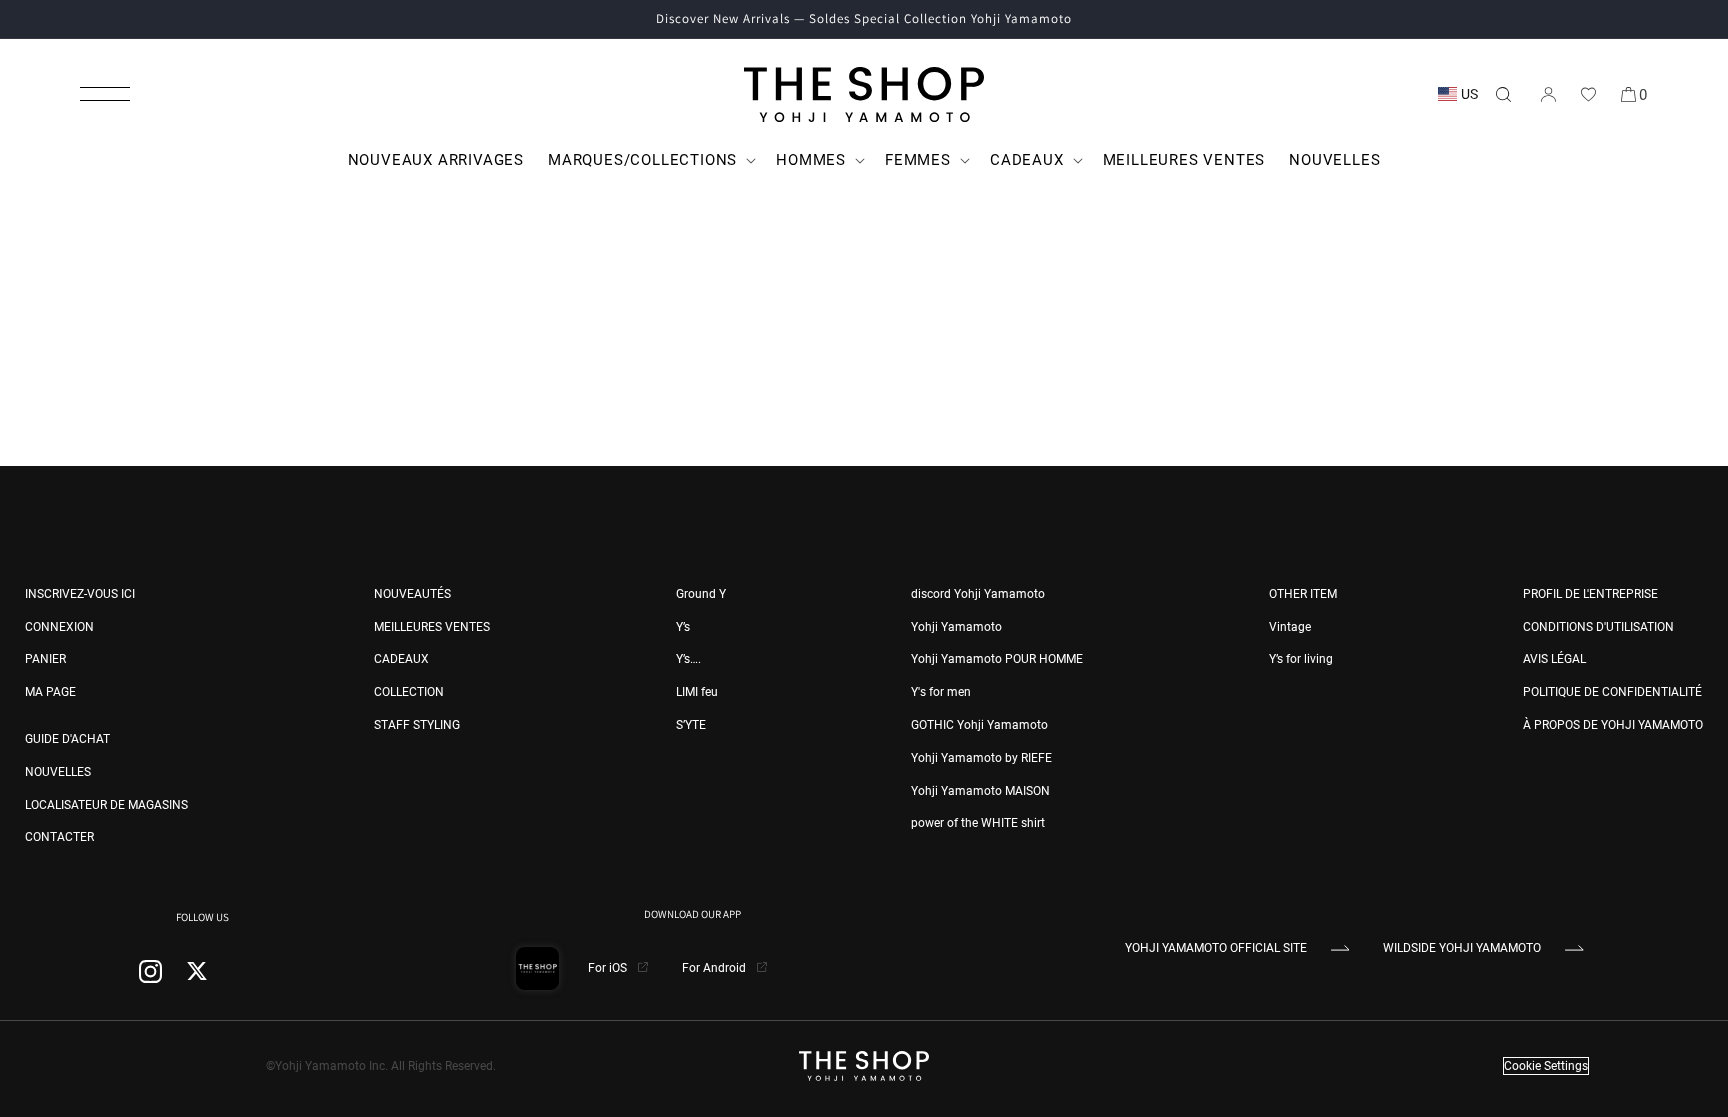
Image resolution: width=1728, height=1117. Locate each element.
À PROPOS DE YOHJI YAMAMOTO (1613, 725)
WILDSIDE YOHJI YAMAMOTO (1462, 948)
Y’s (683, 627)
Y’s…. (688, 659)
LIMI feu (697, 692)
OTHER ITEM (1303, 594)
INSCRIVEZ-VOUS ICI (80, 594)
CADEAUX (401, 659)
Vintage (1290, 627)
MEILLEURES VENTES (432, 627)
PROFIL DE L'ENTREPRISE (1590, 594)
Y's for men (941, 692)
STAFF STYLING (417, 725)
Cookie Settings (1546, 1066)
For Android (715, 968)
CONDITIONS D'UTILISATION (1598, 627)
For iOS (609, 968)
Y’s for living (1301, 659)
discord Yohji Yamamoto (978, 594)
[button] (105, 94)
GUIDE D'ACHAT (67, 739)
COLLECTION (409, 692)
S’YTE (691, 725)
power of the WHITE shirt (978, 823)
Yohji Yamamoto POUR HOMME (997, 659)
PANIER (45, 659)
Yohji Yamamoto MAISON (980, 791)
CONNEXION (59, 627)
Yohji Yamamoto (956, 627)
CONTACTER (59, 837)
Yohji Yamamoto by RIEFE (981, 758)
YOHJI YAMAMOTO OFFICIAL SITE (1216, 948)
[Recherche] (1503, 94)
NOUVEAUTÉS (412, 594)
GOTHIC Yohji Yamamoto (979, 725)
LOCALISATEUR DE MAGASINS (106, 805)
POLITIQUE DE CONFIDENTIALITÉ (1612, 692)
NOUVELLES (58, 772)
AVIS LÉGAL (1554, 659)
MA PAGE (50, 692)
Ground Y (701, 594)
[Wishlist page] (1588, 94)
